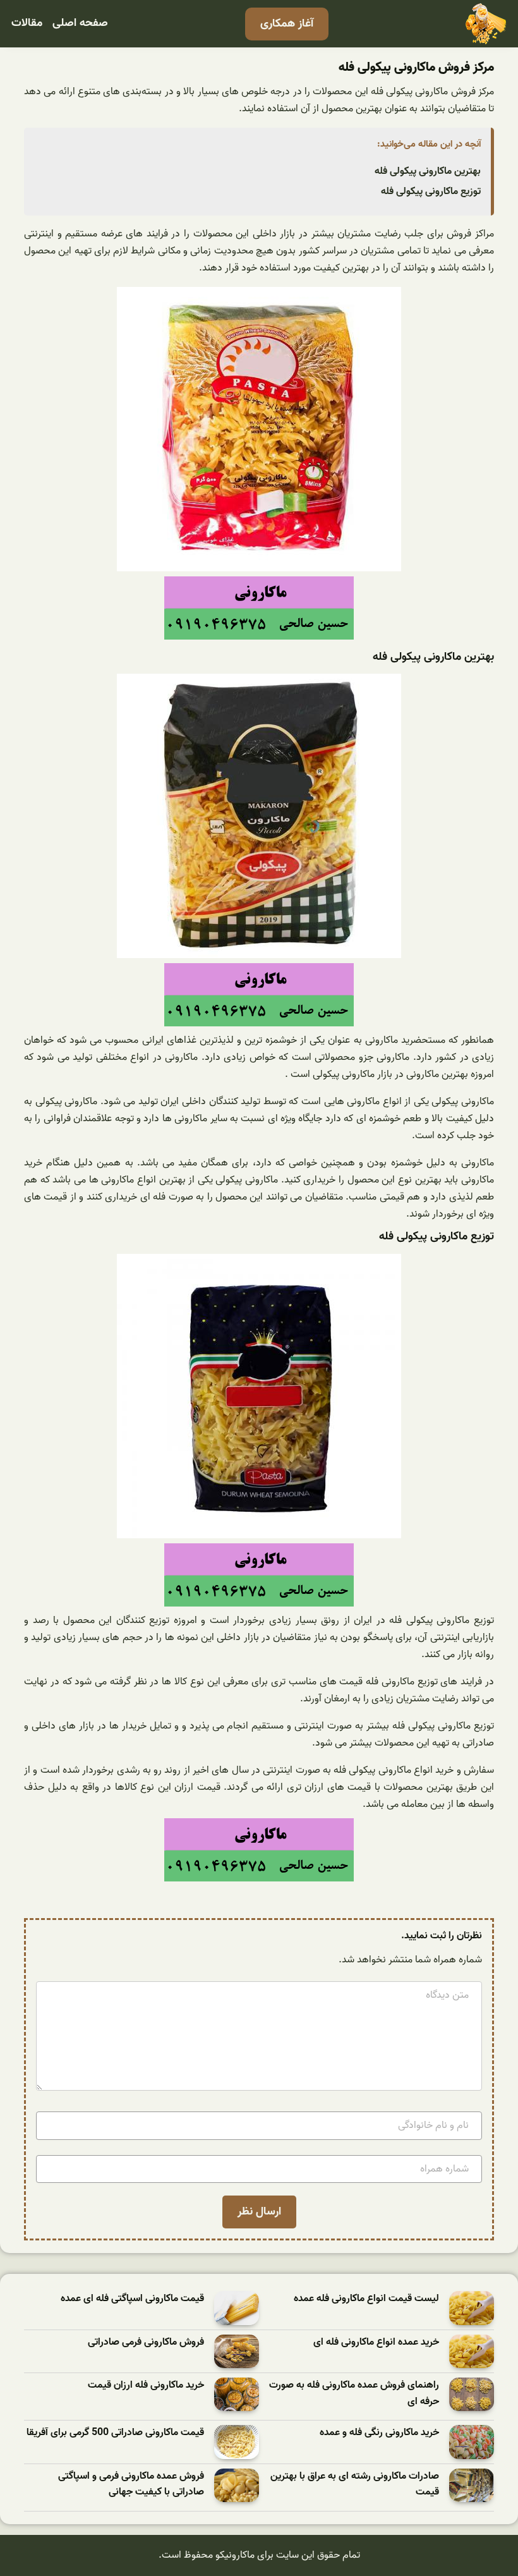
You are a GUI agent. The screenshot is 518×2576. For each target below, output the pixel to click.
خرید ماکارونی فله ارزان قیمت (146, 2385)
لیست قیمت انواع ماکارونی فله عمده (366, 2299)
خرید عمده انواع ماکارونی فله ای (376, 2342)
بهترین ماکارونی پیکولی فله (428, 171)
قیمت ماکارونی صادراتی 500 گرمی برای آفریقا (115, 2433)
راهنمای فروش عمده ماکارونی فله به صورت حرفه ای (354, 2394)
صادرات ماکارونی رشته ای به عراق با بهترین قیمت (355, 2485)
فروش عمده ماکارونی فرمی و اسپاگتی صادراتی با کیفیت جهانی (131, 2485)
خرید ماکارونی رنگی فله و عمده (379, 2433)
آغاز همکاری (287, 24)
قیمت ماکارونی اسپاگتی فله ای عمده (132, 2299)
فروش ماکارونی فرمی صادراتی (146, 2342)
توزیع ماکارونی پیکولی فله (431, 191)
